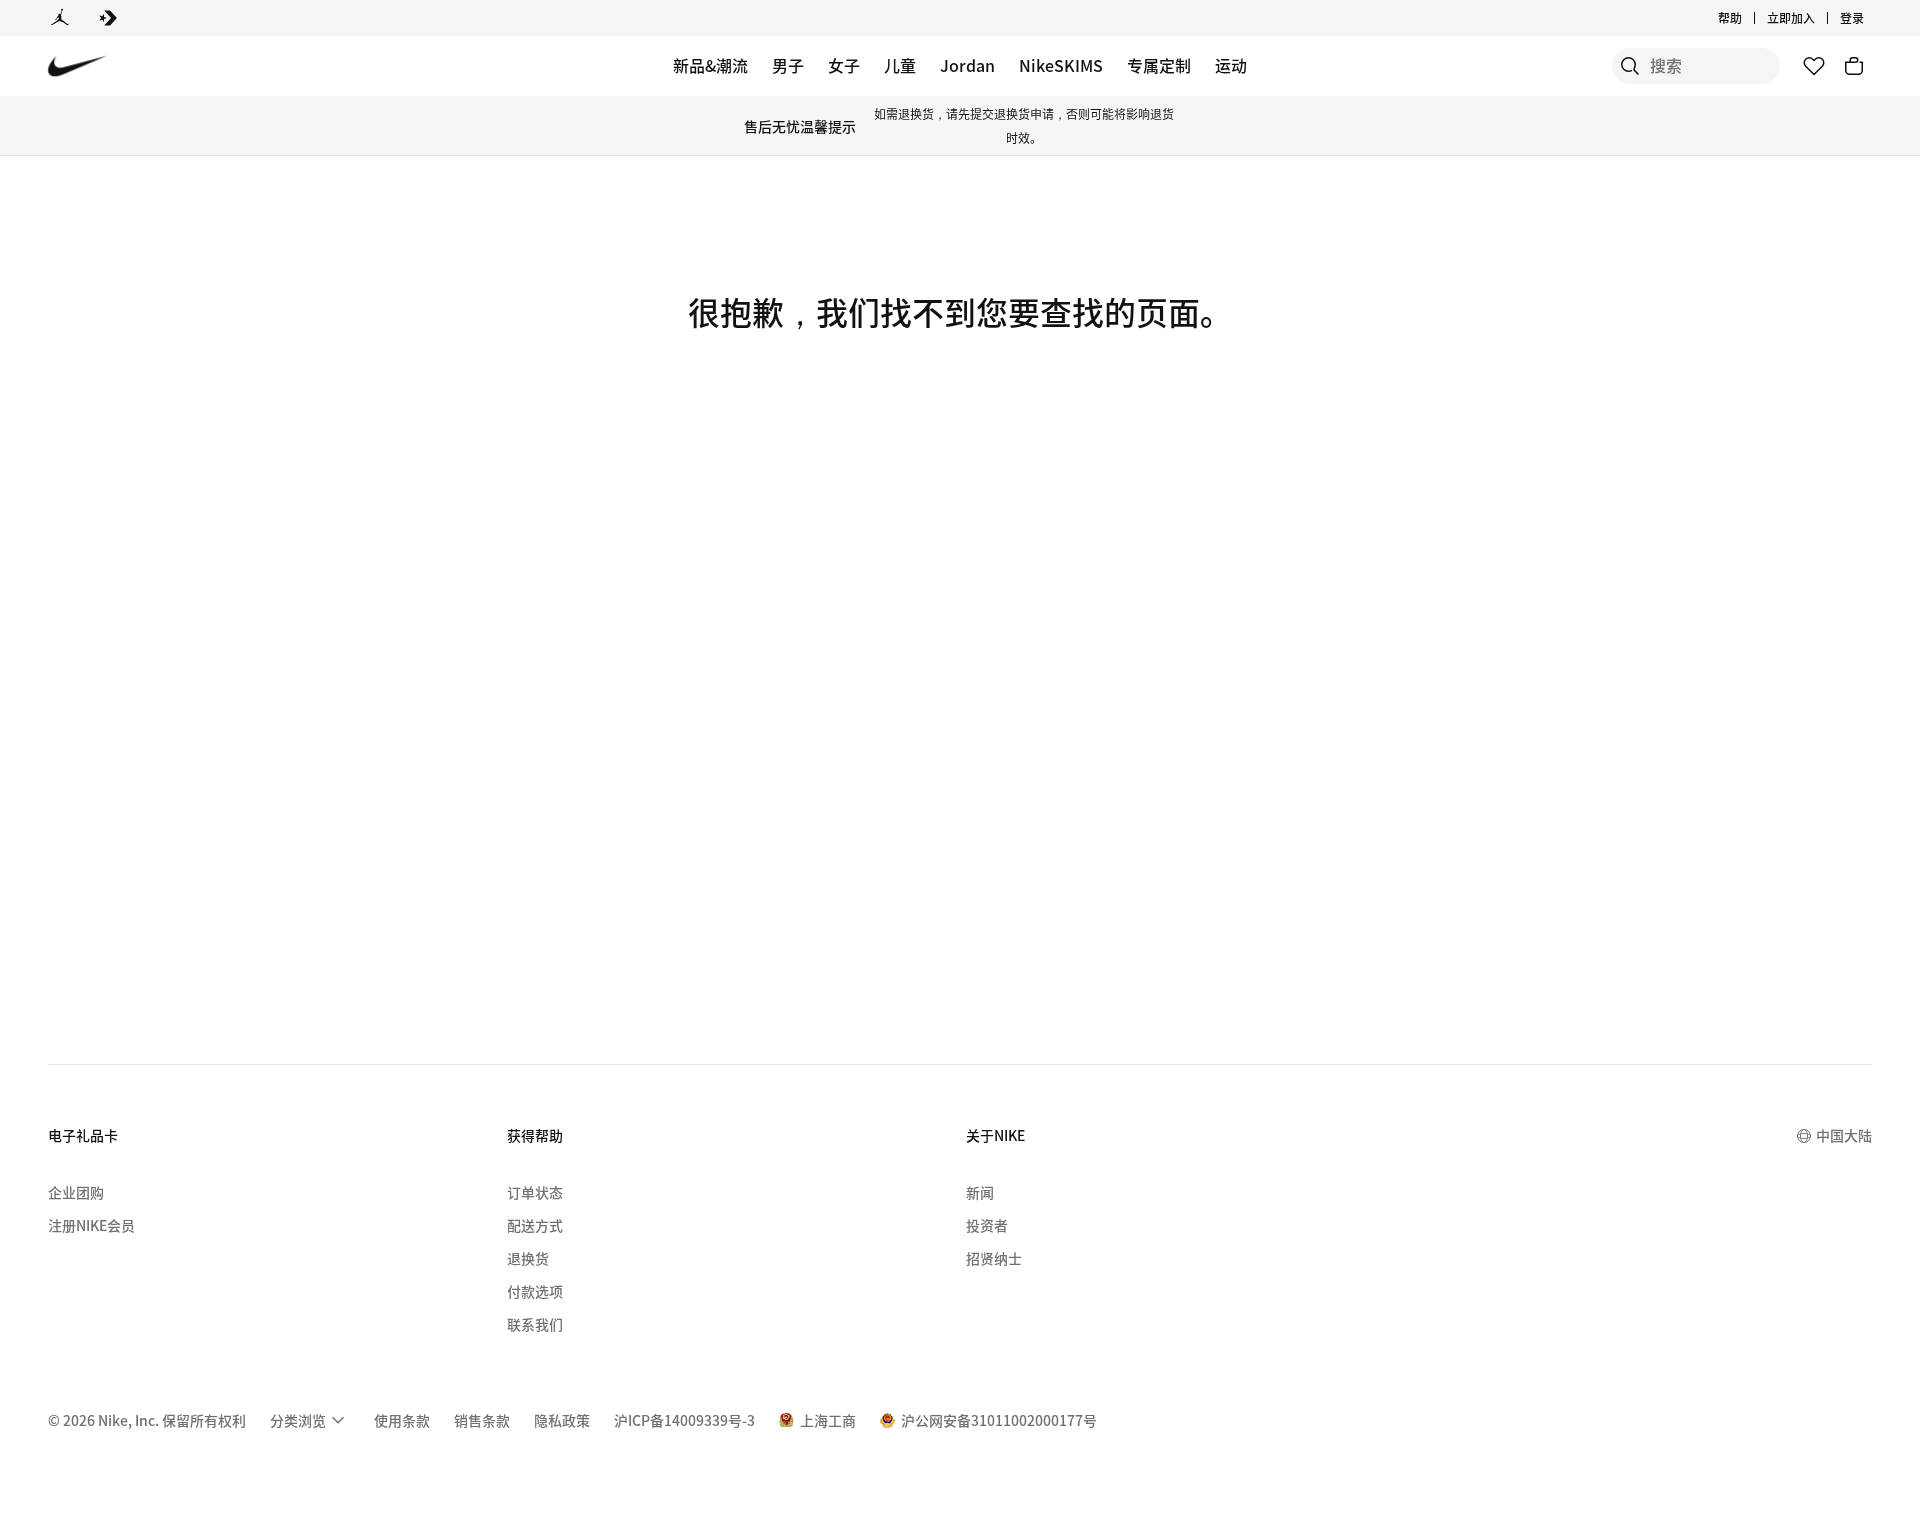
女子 (844, 65)
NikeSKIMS (1061, 65)
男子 (788, 65)
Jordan (967, 65)
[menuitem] (1748, 18)
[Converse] (108, 18)
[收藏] (1814, 66)
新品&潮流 (710, 65)
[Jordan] (60, 18)
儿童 (900, 65)
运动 (1231, 65)
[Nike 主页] (77, 66)
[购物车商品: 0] (1854, 66)
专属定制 (1159, 65)
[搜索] (1630, 66)
